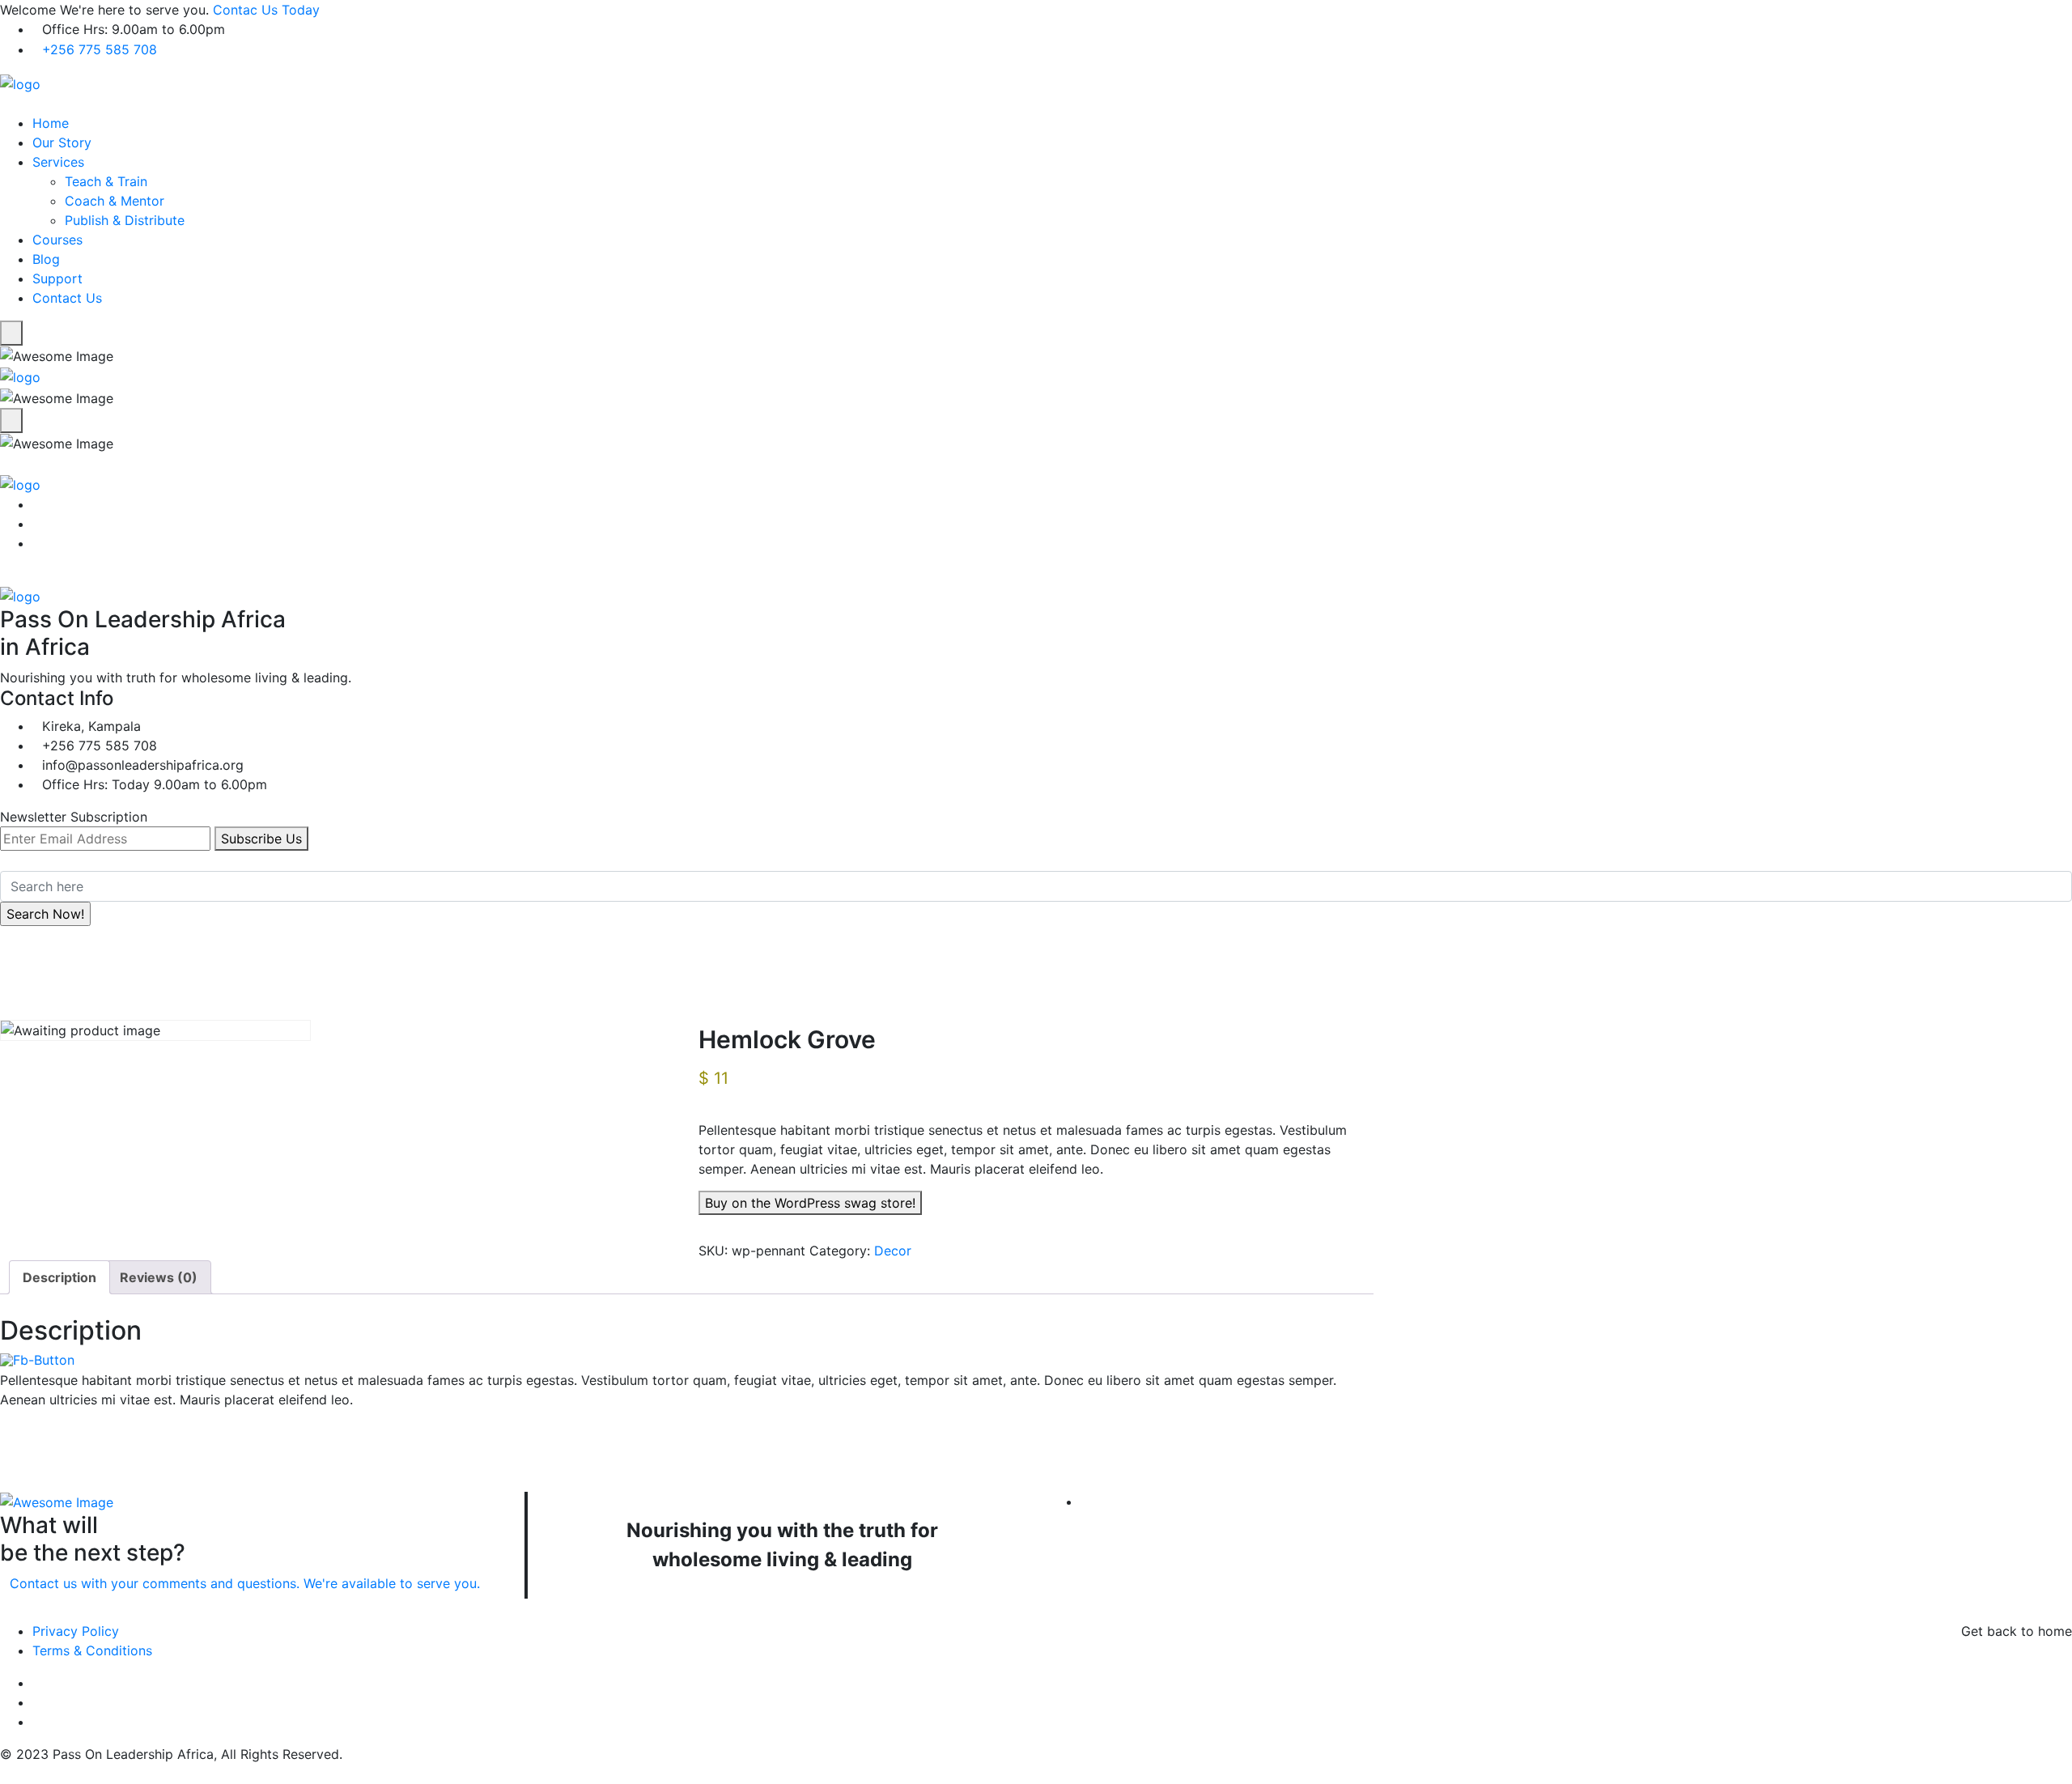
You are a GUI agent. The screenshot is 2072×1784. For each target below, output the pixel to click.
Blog (46, 259)
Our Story (62, 142)
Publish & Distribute (125, 220)
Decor (893, 1251)
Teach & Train (106, 181)
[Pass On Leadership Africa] (20, 83)
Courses (57, 240)
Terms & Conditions (92, 1650)
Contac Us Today (266, 10)
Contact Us (67, 298)
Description (59, 1277)
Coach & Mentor (115, 201)
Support (57, 278)
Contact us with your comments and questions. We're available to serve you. (245, 1583)
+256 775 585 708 (100, 49)
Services (58, 162)
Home (51, 123)
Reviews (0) (159, 1277)
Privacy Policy (76, 1631)
